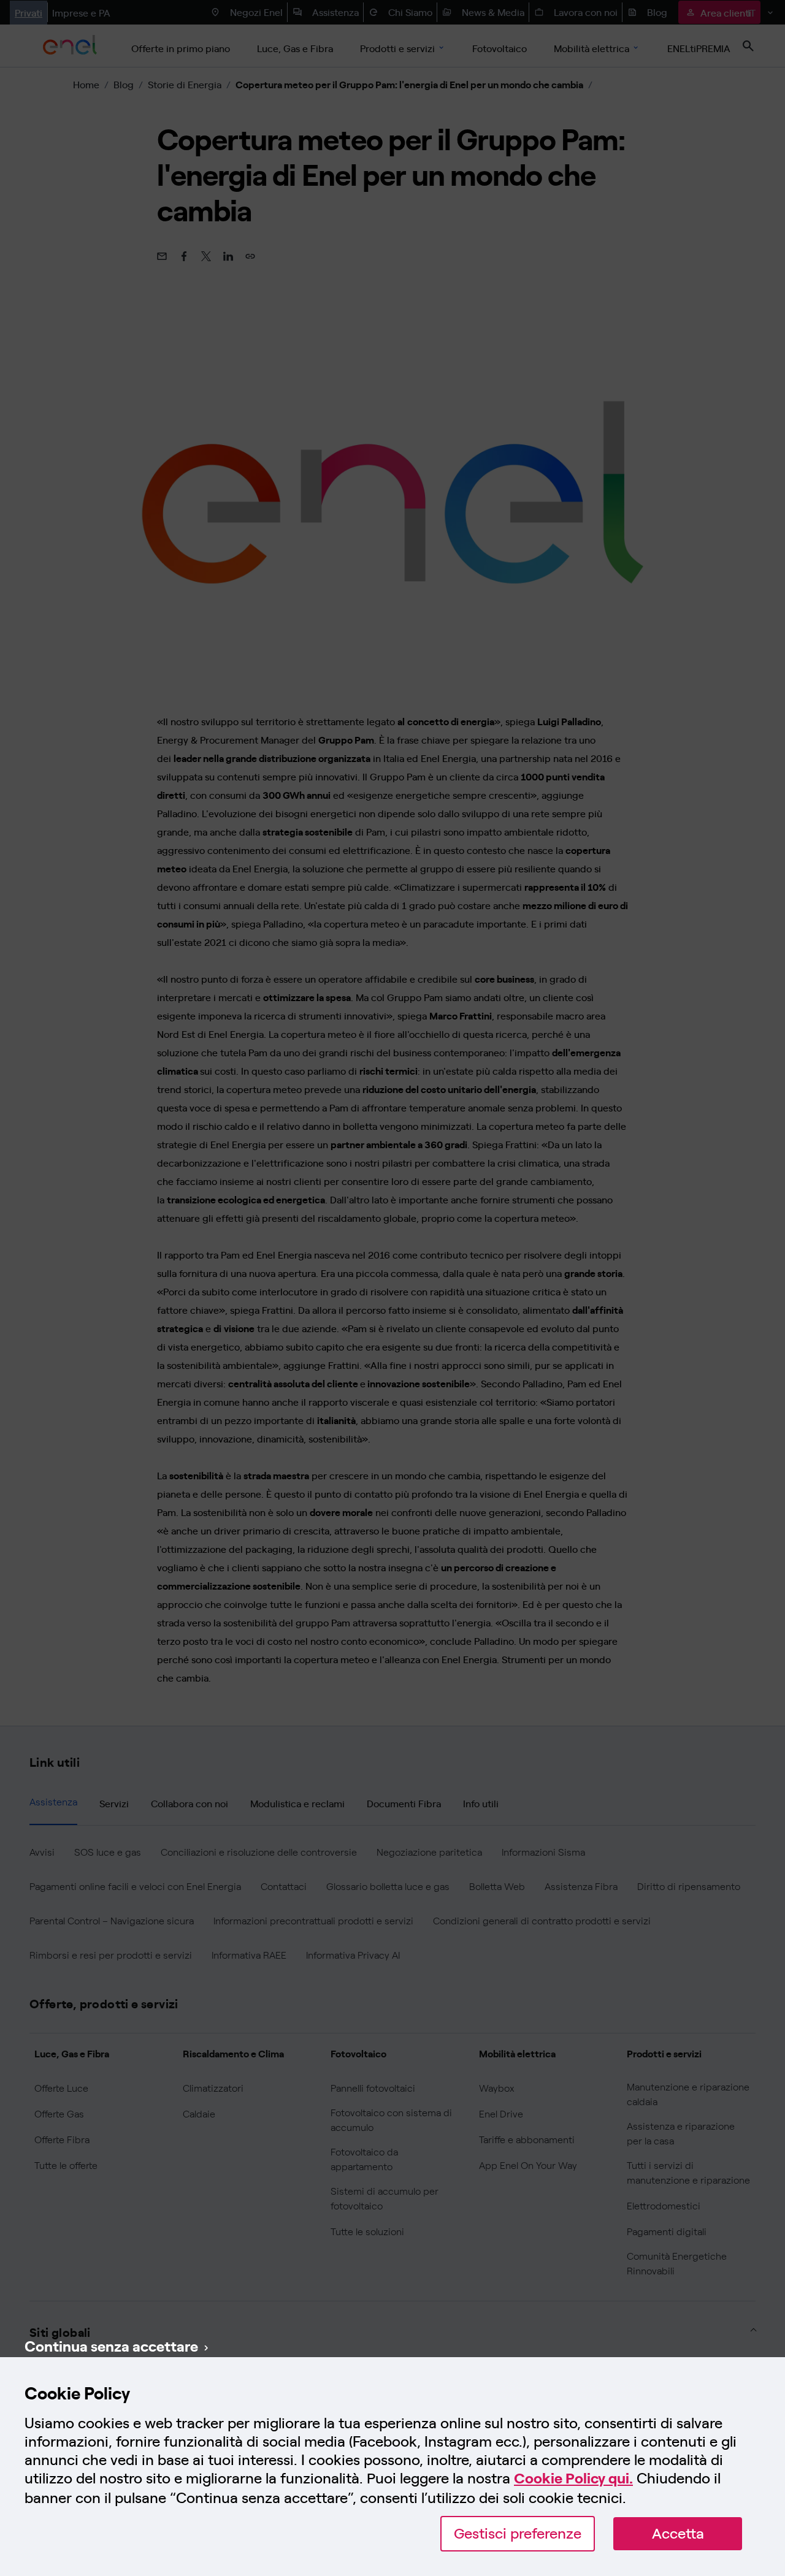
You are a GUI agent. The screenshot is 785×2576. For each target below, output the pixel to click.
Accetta (678, 2533)
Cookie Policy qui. (573, 2478)
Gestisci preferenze (518, 2533)
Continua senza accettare (111, 2345)
